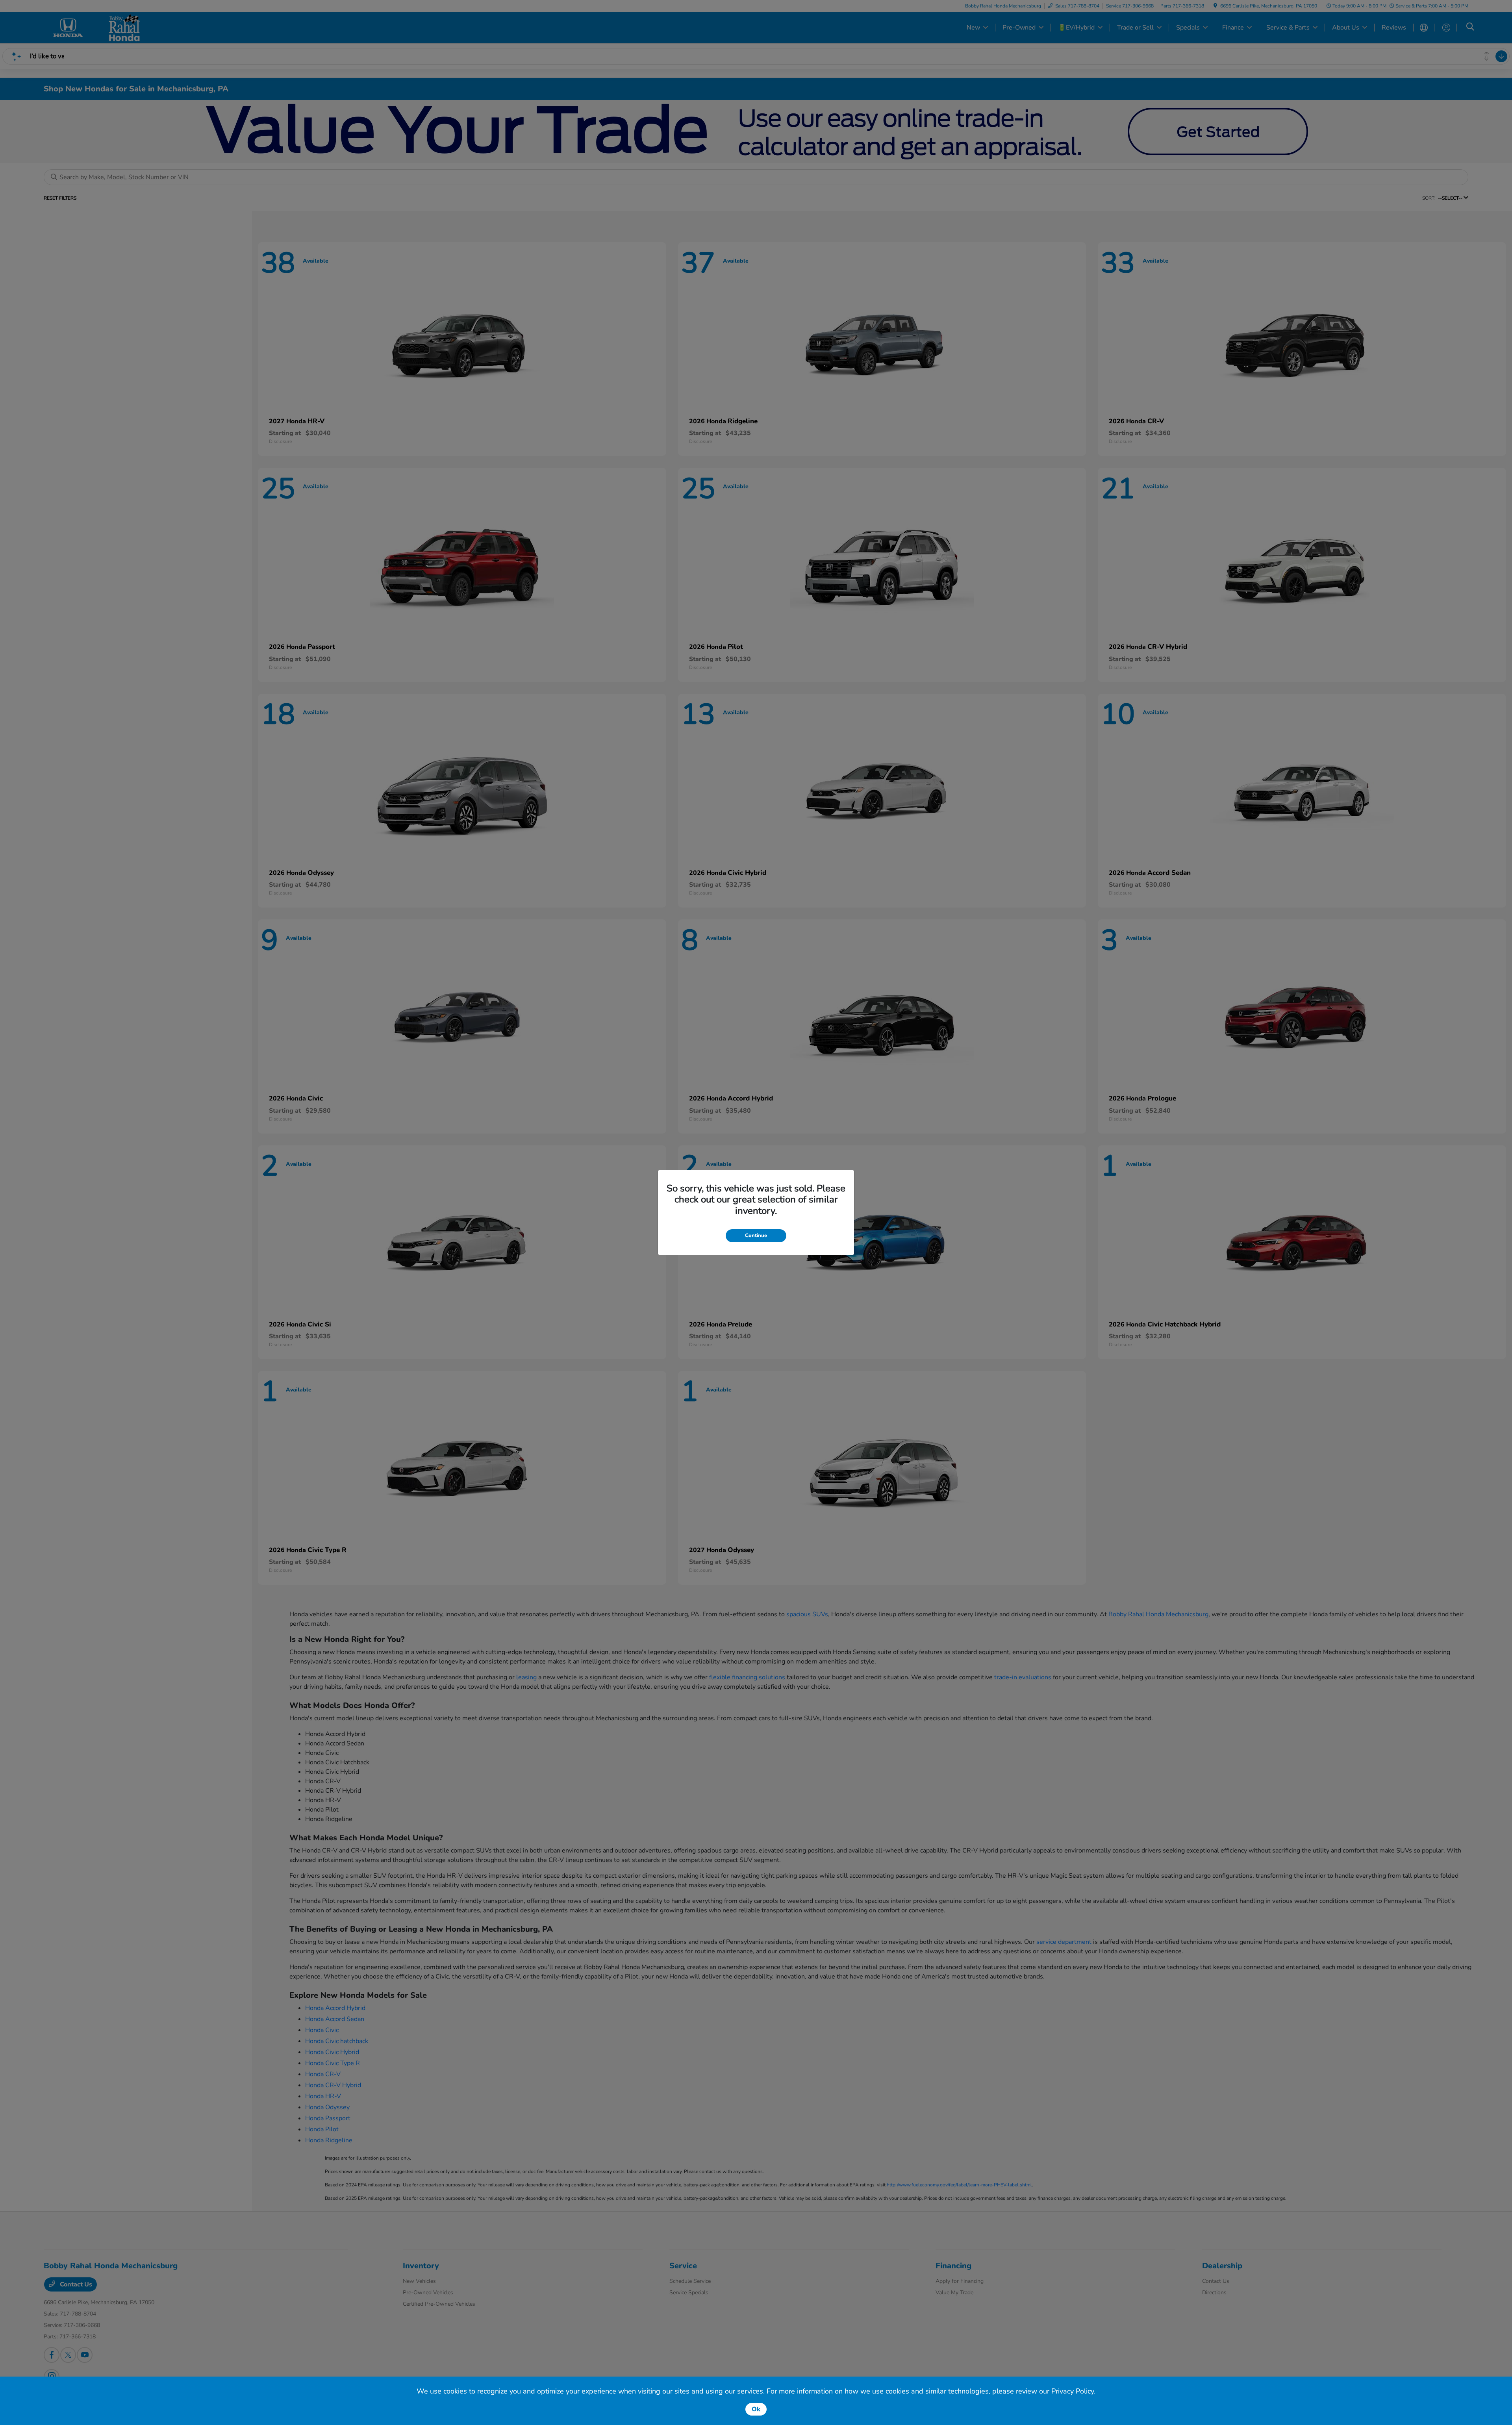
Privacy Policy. (1073, 2391)
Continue (756, 1236)
